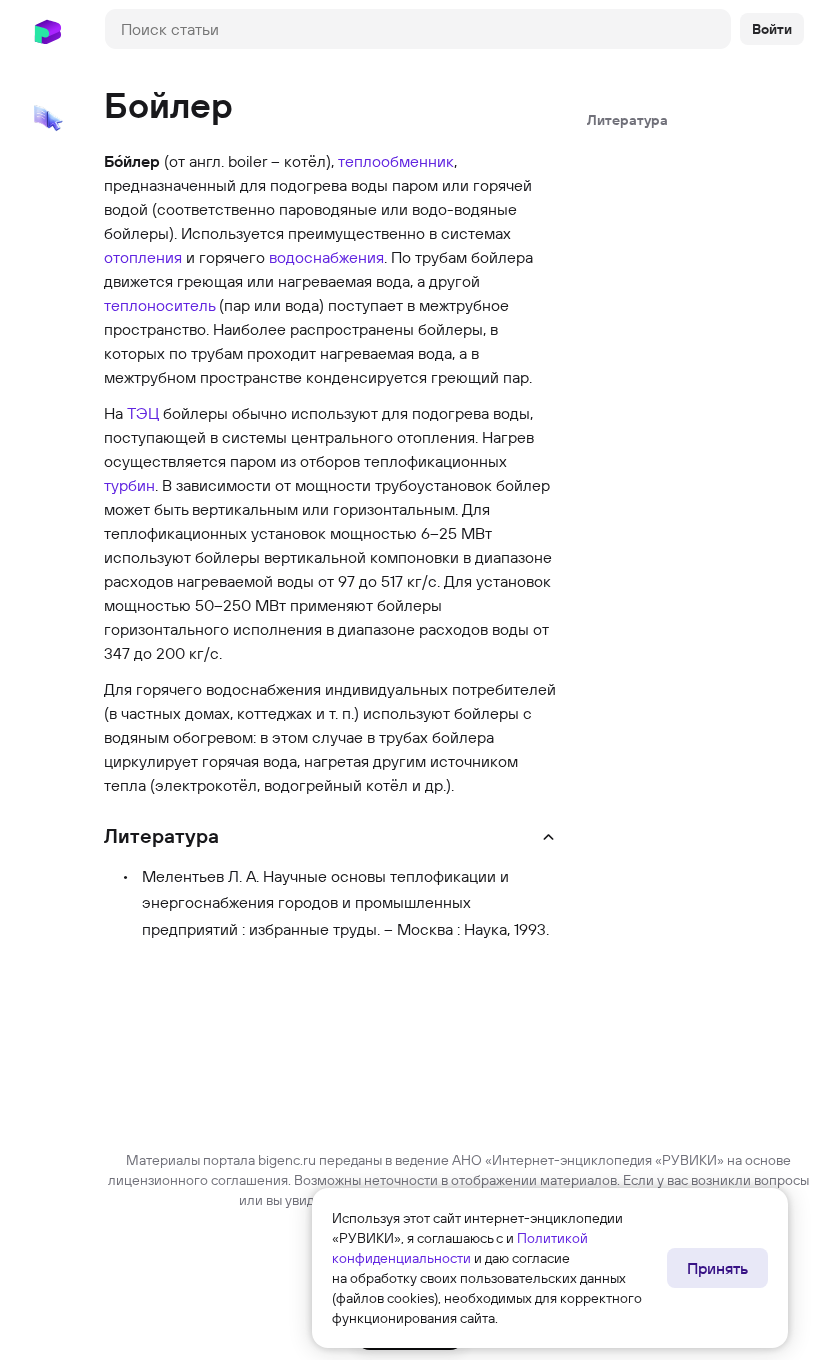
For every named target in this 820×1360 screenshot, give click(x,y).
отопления (143, 257)
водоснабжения (326, 257)
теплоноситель (159, 305)
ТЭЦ (143, 413)
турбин (129, 485)
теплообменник (396, 161)
